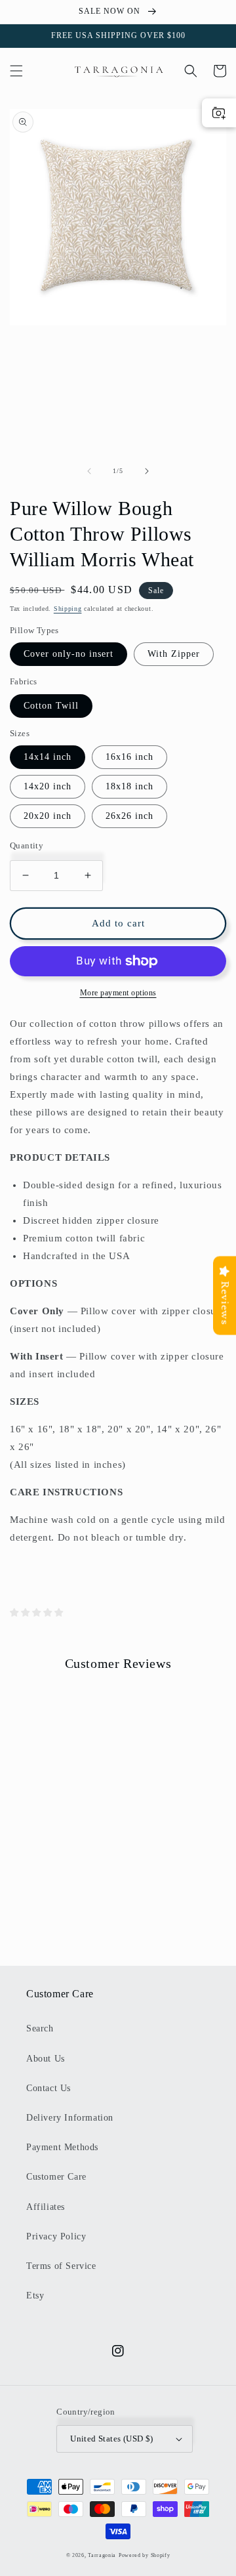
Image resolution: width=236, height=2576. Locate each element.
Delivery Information (70, 2118)
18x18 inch (129, 786)
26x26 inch (129, 816)
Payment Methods (62, 2147)
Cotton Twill (51, 706)
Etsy (35, 2296)
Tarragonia (102, 2555)
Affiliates (46, 2207)
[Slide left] (89, 471)
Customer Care (56, 2177)
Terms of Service (61, 2266)
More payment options (118, 993)
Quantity (27, 845)
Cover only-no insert (69, 654)
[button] (16, 71)
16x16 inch (129, 757)
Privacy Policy (56, 2236)
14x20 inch (48, 786)
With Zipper (174, 654)
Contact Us (49, 2088)
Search (40, 2028)
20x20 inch (48, 816)
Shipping (68, 609)
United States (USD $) (111, 2439)
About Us (46, 2059)
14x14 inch (48, 757)
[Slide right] (147, 471)
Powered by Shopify (145, 2555)
